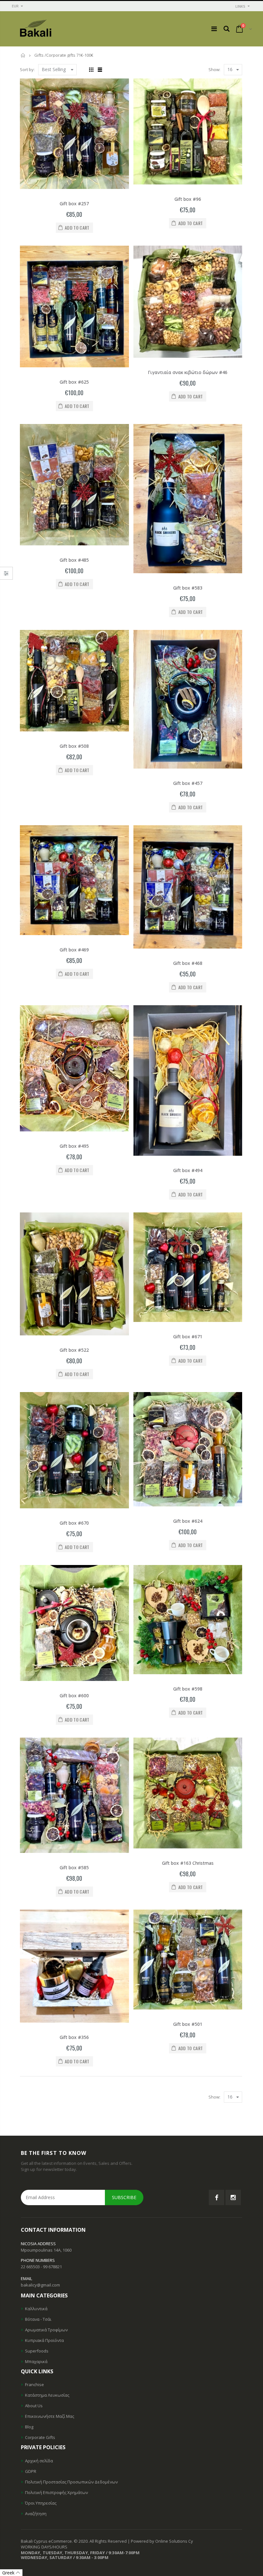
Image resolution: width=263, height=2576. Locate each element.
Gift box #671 (188, 1337)
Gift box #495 (74, 1146)
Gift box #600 (74, 1696)
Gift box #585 (74, 1867)
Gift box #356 (74, 2037)
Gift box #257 (74, 204)
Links (240, 6)
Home (23, 55)
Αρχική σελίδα (39, 2461)
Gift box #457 (188, 783)
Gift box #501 (188, 2024)
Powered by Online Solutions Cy (162, 2541)
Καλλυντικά (36, 2309)
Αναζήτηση (36, 2514)
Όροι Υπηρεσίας (41, 2503)
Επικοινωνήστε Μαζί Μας (50, 2416)
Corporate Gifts (40, 2437)
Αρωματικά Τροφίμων (46, 2330)
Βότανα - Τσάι (38, 2319)
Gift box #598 (188, 1689)
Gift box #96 (188, 199)
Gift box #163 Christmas (188, 1863)
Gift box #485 (74, 560)
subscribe (124, 2197)
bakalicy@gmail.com (40, 2285)
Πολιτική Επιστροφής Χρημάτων (56, 2492)
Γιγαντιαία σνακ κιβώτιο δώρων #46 (188, 372)
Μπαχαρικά (36, 2361)
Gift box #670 (74, 1523)
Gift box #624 (188, 1521)
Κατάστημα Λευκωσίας (47, 2395)
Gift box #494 (188, 1170)
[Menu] (214, 29)
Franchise (34, 2384)
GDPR (31, 2471)
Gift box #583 (188, 588)
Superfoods (37, 2351)
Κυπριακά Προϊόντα (44, 2340)
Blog (29, 2427)
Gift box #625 (74, 382)
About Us (34, 2406)
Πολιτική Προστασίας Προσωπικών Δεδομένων (71, 2482)
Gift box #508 (74, 746)
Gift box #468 (188, 963)
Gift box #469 (74, 950)
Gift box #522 (74, 1350)
